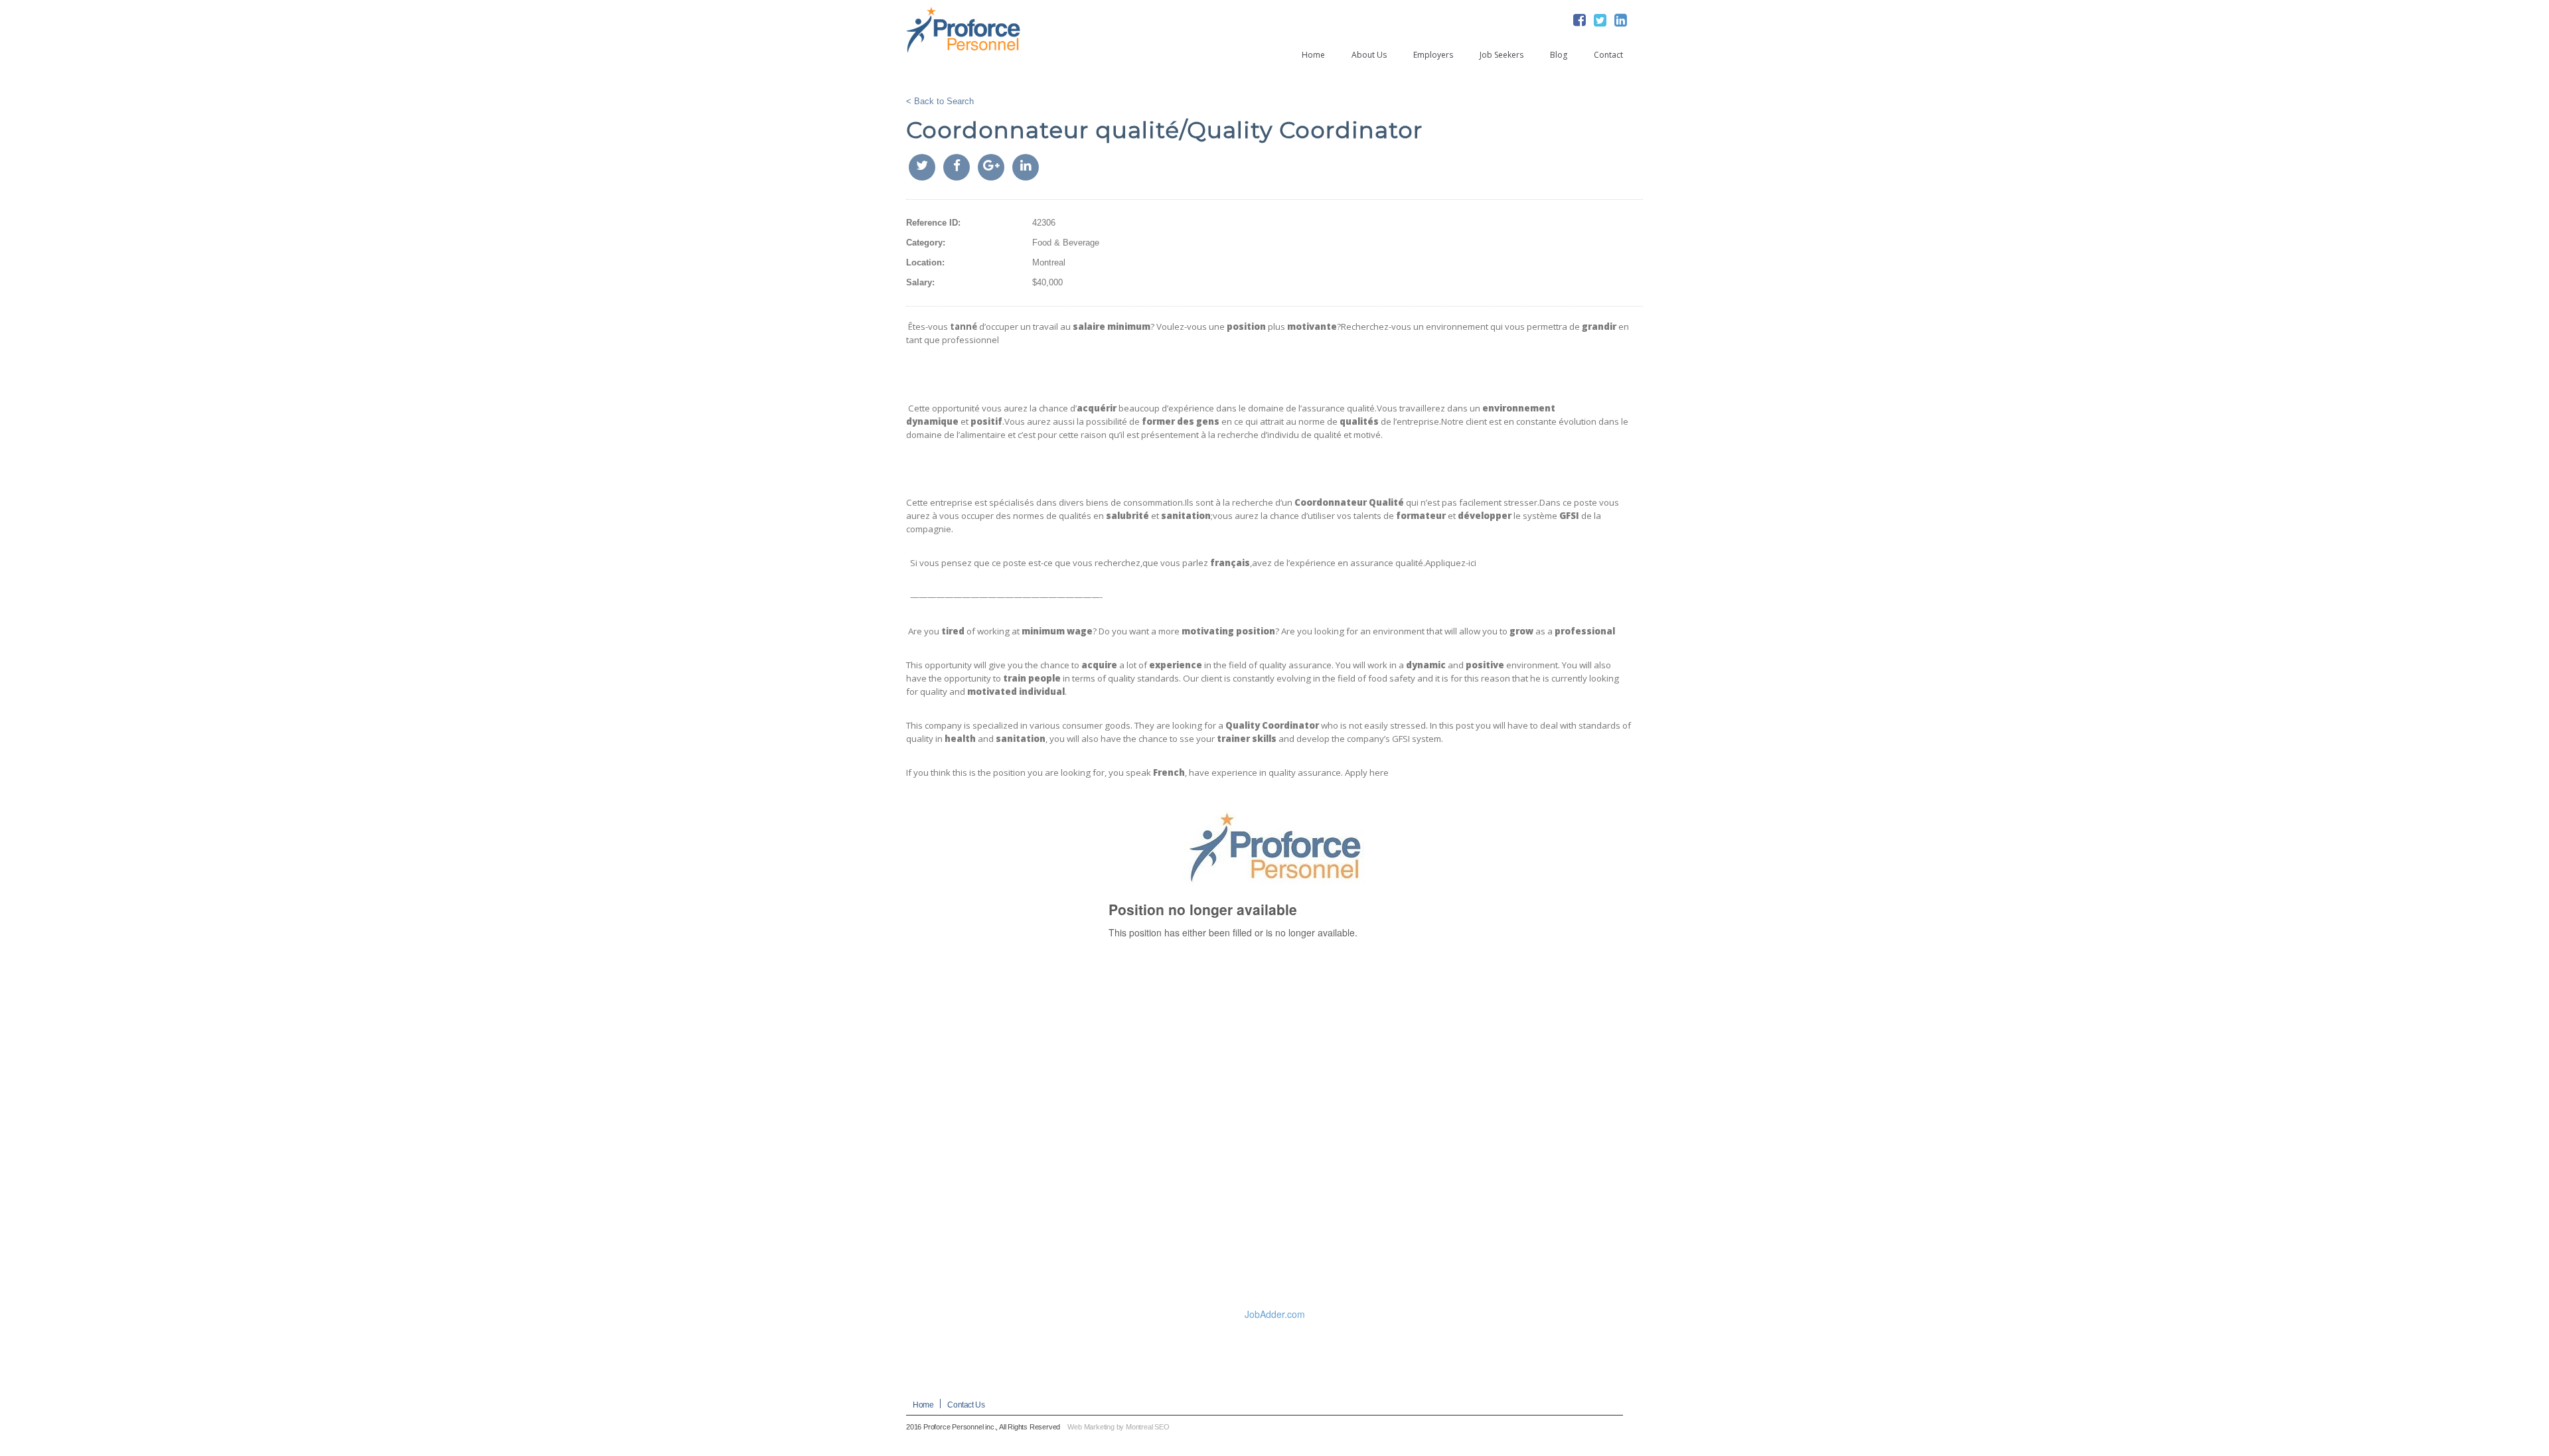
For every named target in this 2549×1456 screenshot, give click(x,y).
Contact (1608, 55)
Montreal (1049, 262)
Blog (1559, 55)
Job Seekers (1502, 55)
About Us (1369, 55)
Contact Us (966, 1405)
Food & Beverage (1066, 243)
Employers (1433, 55)
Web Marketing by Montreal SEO (1118, 1427)
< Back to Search (940, 101)
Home (1313, 55)
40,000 (1050, 282)
